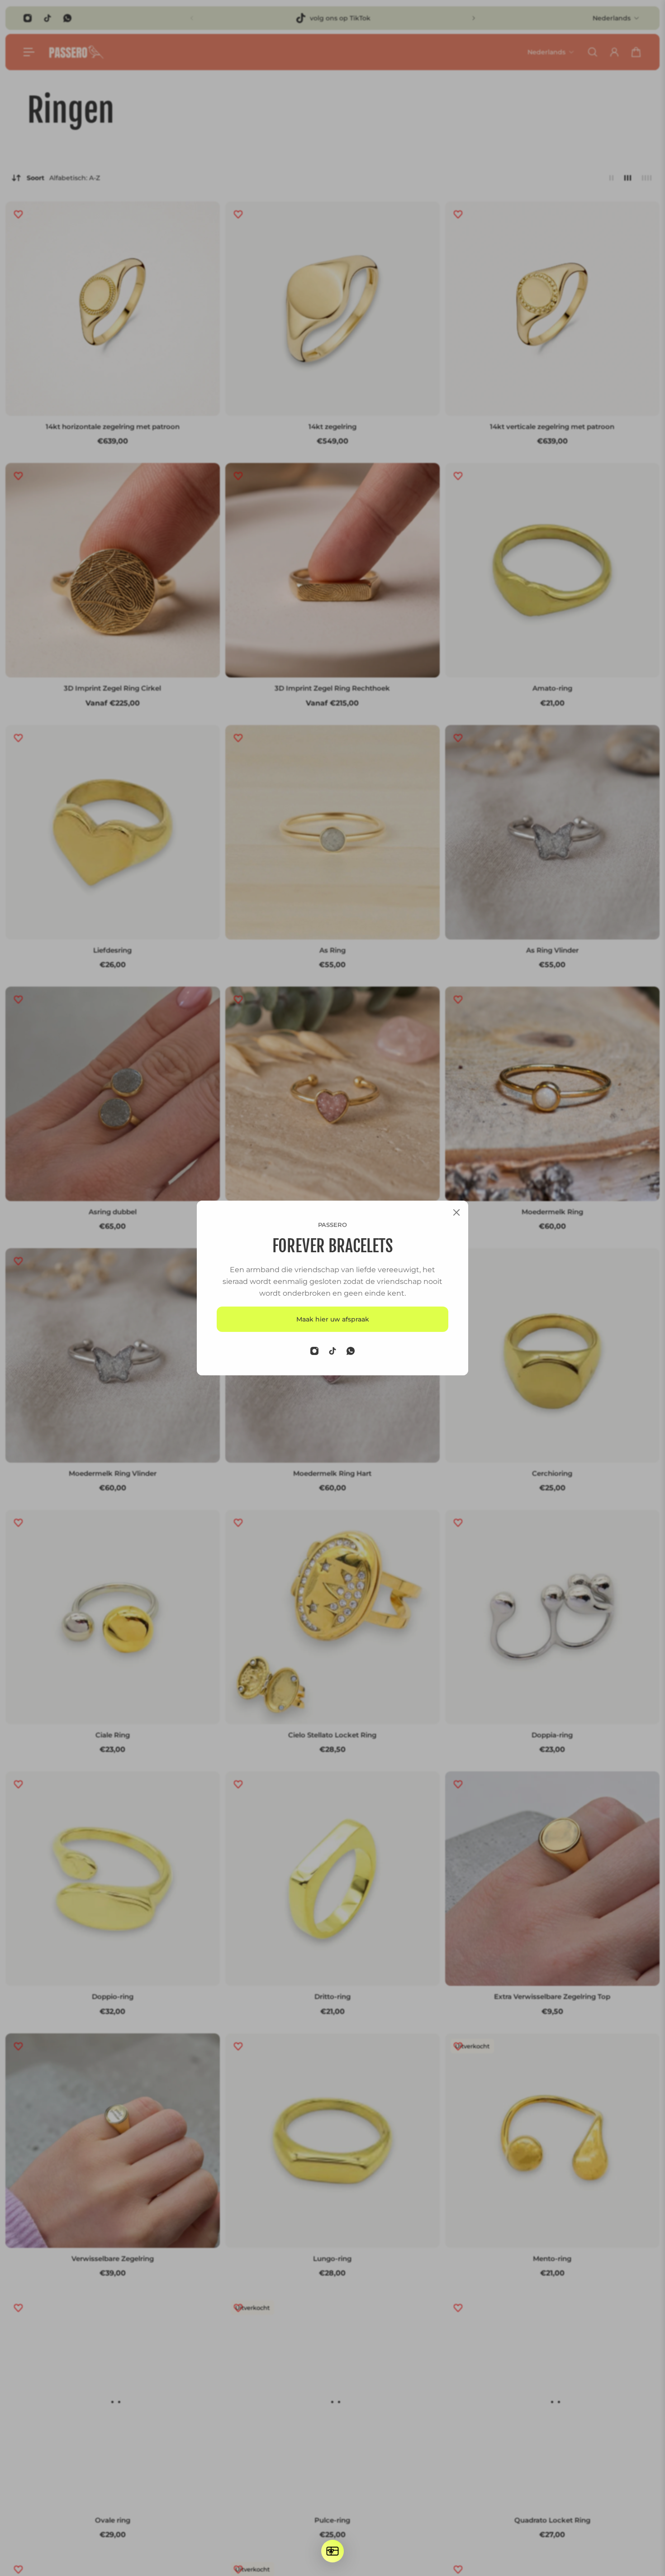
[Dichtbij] (456, 1212)
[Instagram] (314, 1351)
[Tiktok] (332, 1351)
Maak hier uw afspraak (333, 1319)
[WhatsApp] (351, 1351)
